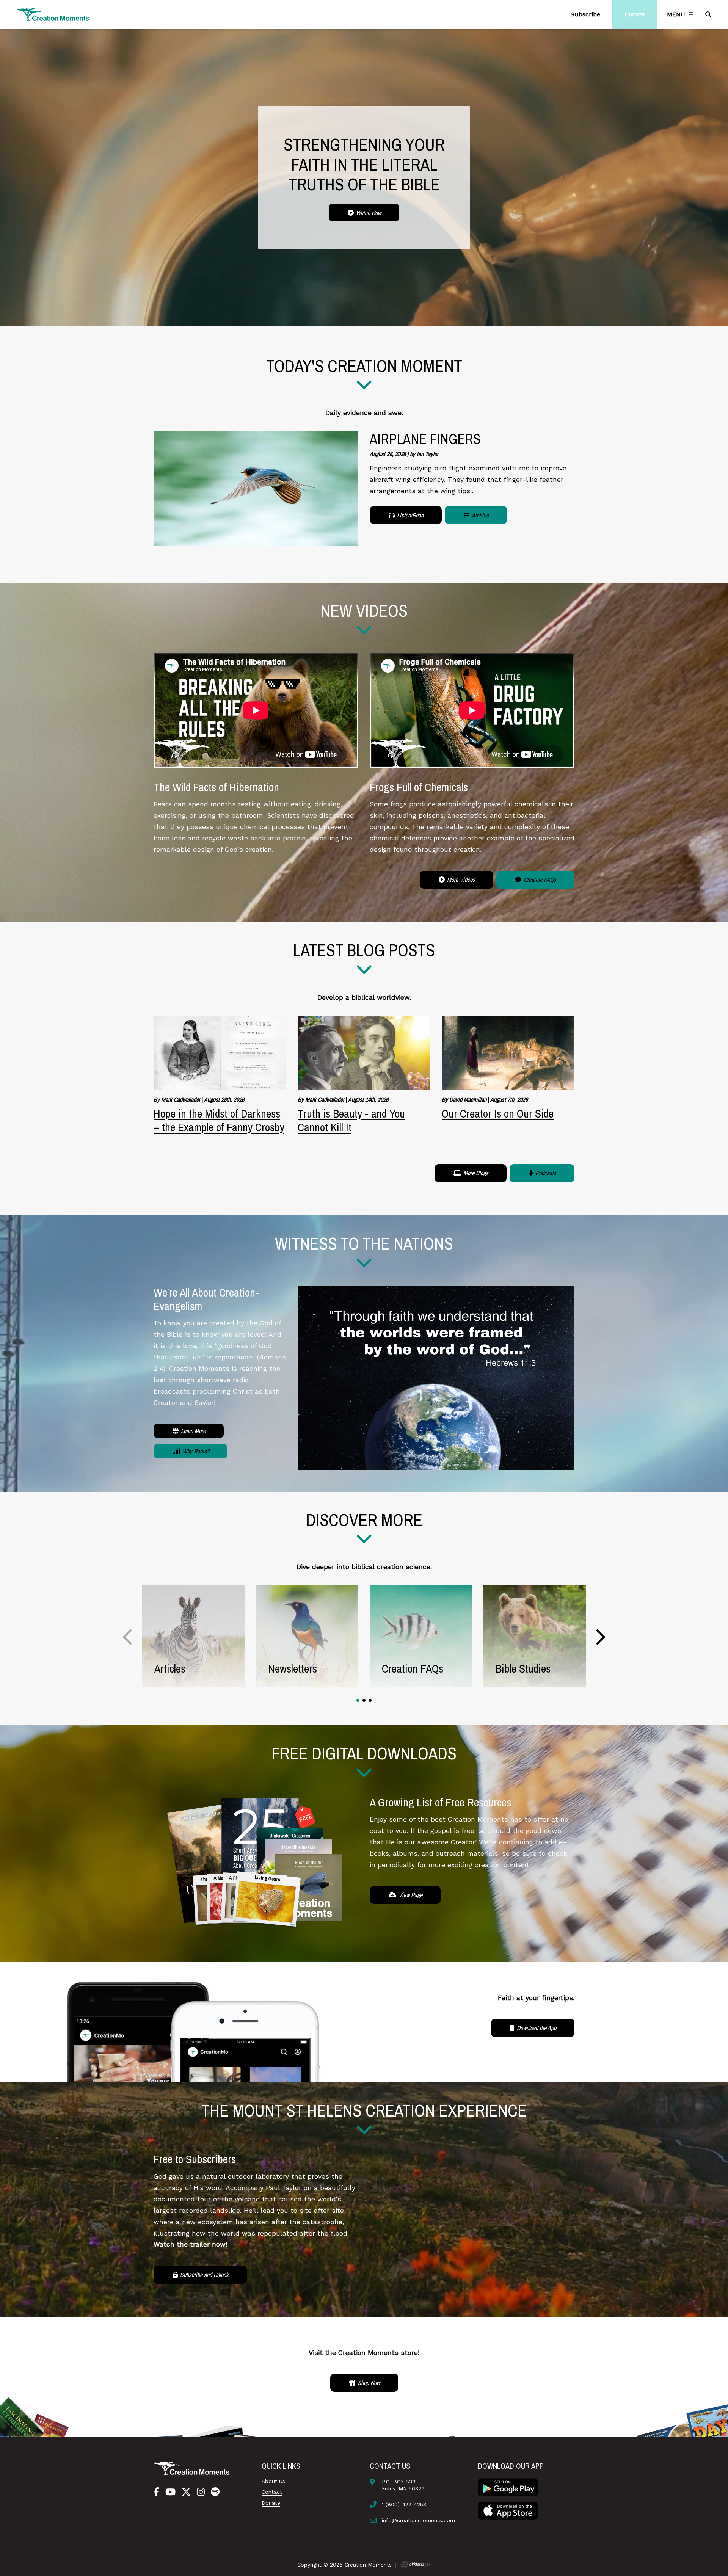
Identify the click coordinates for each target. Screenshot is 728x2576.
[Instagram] (201, 2492)
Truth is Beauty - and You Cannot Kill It (351, 1120)
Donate (271, 2503)
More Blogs (475, 1173)
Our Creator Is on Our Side (498, 1113)
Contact (272, 2492)
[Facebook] (156, 2492)
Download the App (536, 2028)
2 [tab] (364, 1700)
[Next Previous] (128, 1637)
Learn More (192, 1431)
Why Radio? (195, 1451)
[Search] (709, 14)
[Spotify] (215, 2492)
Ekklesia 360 (416, 2565)
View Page (410, 1895)
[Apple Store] (508, 2510)
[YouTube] (170, 2492)
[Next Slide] (600, 1637)
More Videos (460, 880)
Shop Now (368, 2383)
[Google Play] (508, 2487)
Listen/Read (409, 515)
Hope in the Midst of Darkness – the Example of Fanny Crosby (219, 1120)
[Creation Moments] (53, 15)
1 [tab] (358, 1700)
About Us (273, 2481)
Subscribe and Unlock (204, 2275)
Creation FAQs (539, 880)
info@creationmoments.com (418, 2520)
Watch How (368, 213)
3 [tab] (370, 1700)
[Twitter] (186, 2492)
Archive (480, 515)
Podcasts (545, 1173)
